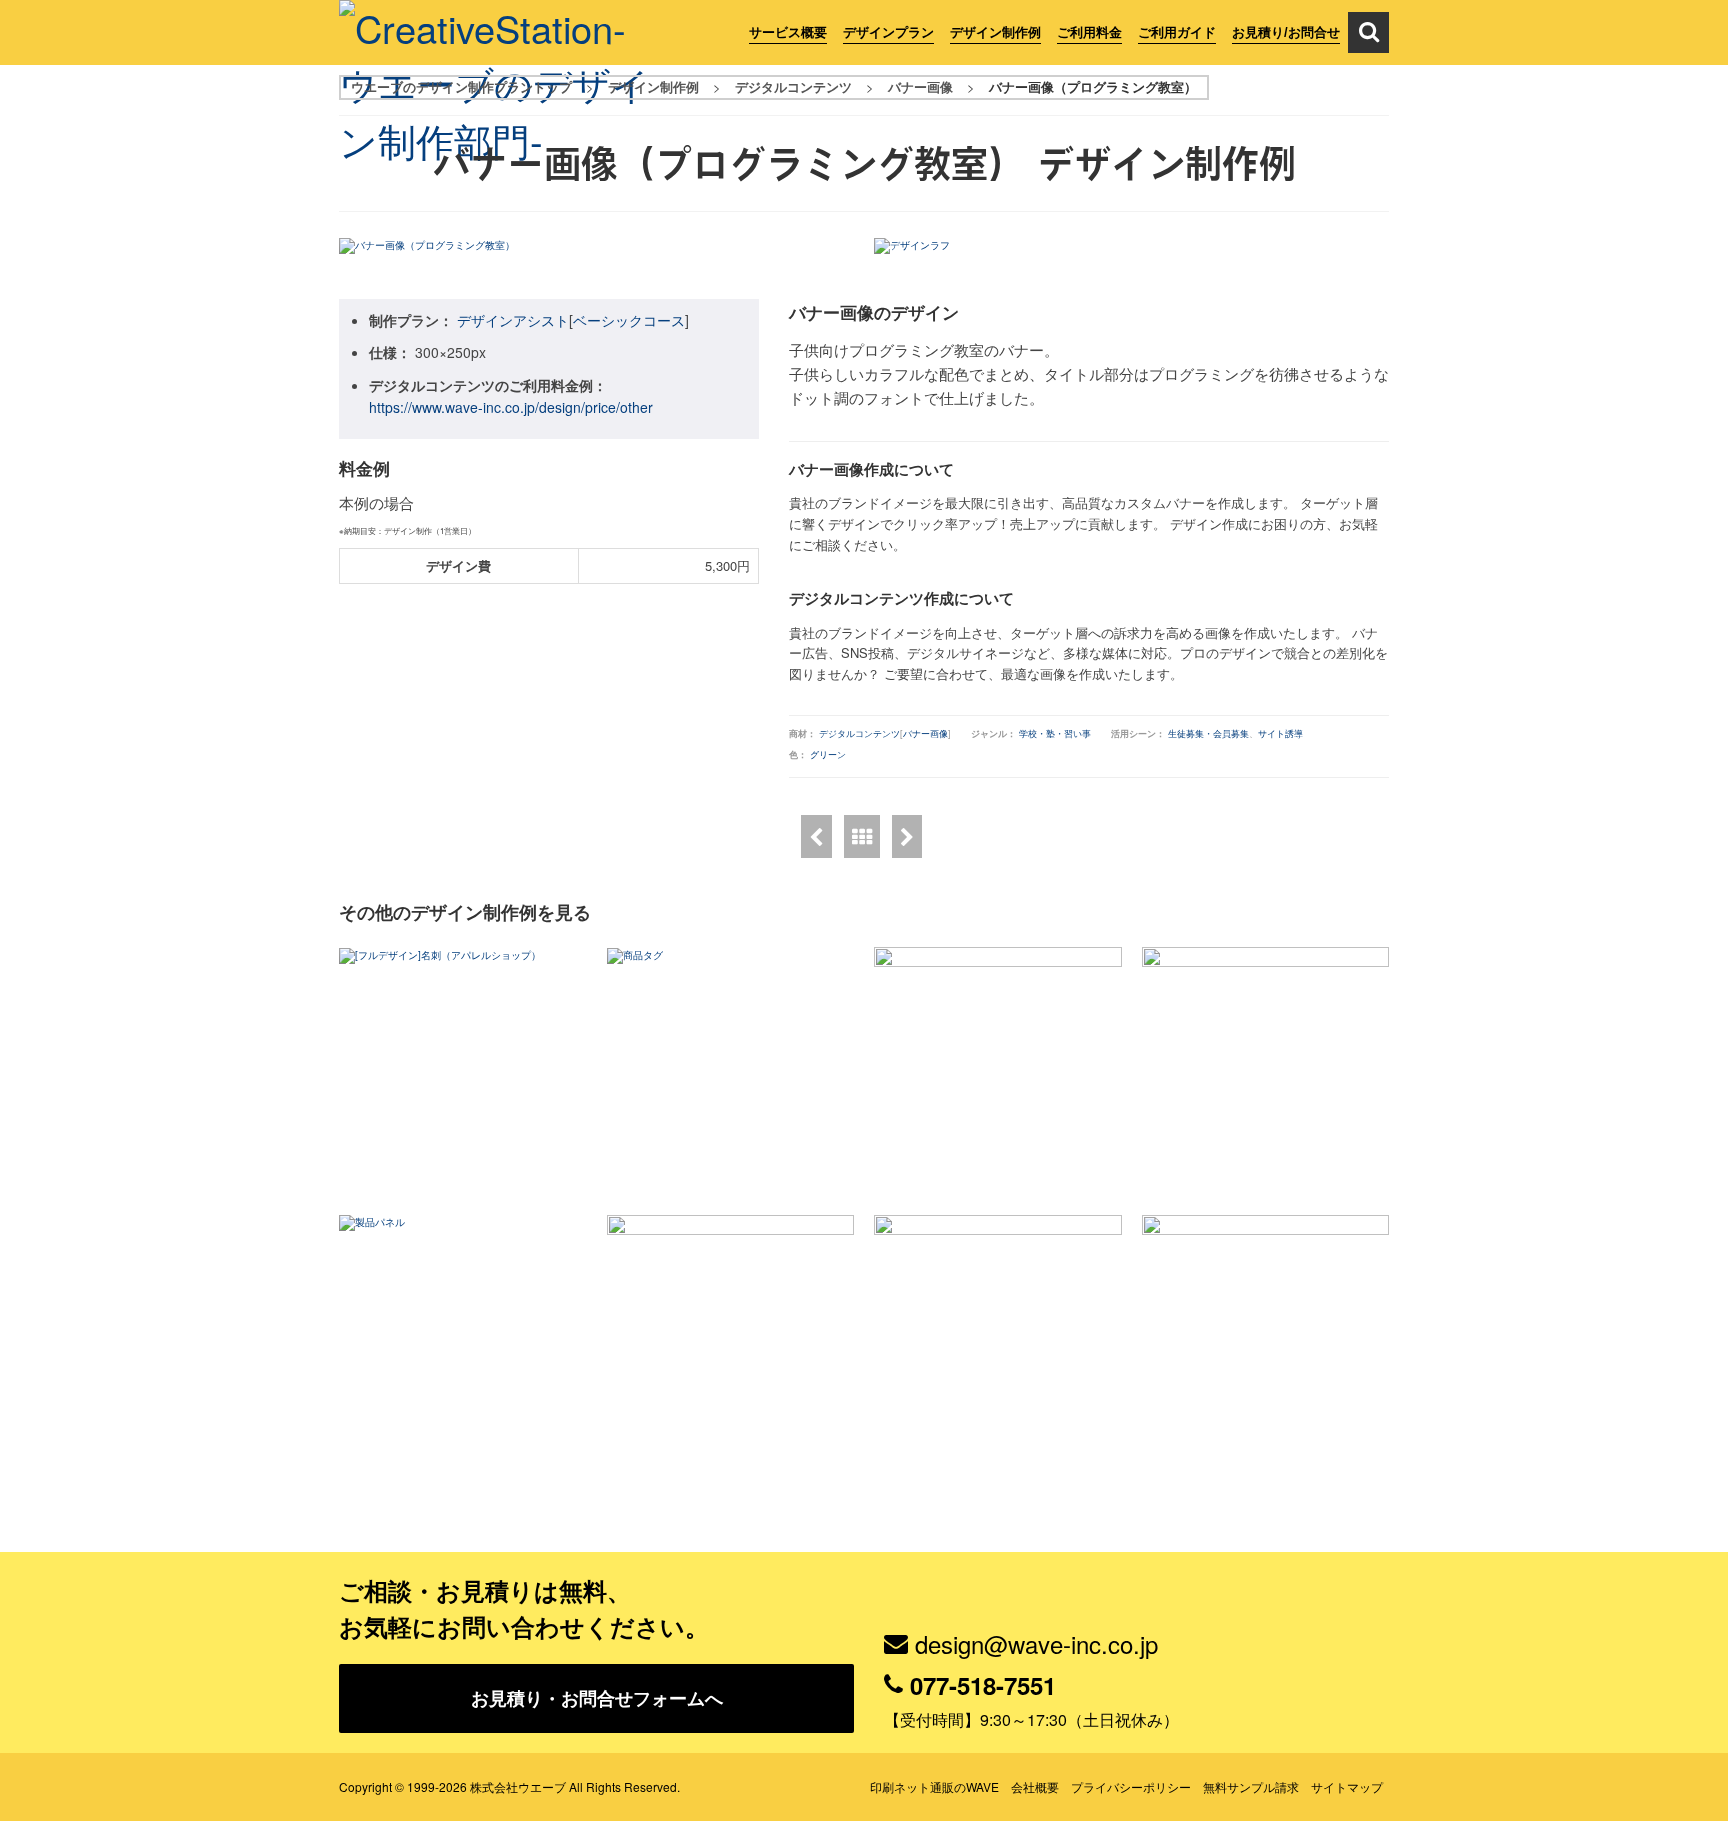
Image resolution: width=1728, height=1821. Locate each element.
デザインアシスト (513, 320)
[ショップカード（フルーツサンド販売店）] (731, 1339)
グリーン (828, 754)
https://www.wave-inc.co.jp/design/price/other (511, 407)
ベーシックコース (629, 320)
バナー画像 (925, 733)
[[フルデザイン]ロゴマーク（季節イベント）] (907, 836)
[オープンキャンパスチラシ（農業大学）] (998, 1071)
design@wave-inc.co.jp (1036, 1643)
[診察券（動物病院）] (1266, 1339)
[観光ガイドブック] (998, 1339)
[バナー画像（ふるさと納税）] (816, 836)
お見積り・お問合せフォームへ (597, 1698)
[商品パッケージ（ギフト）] (1266, 1071)
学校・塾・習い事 (1055, 733)
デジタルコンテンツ (859, 733)
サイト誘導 (1280, 733)
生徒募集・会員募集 (1208, 733)
